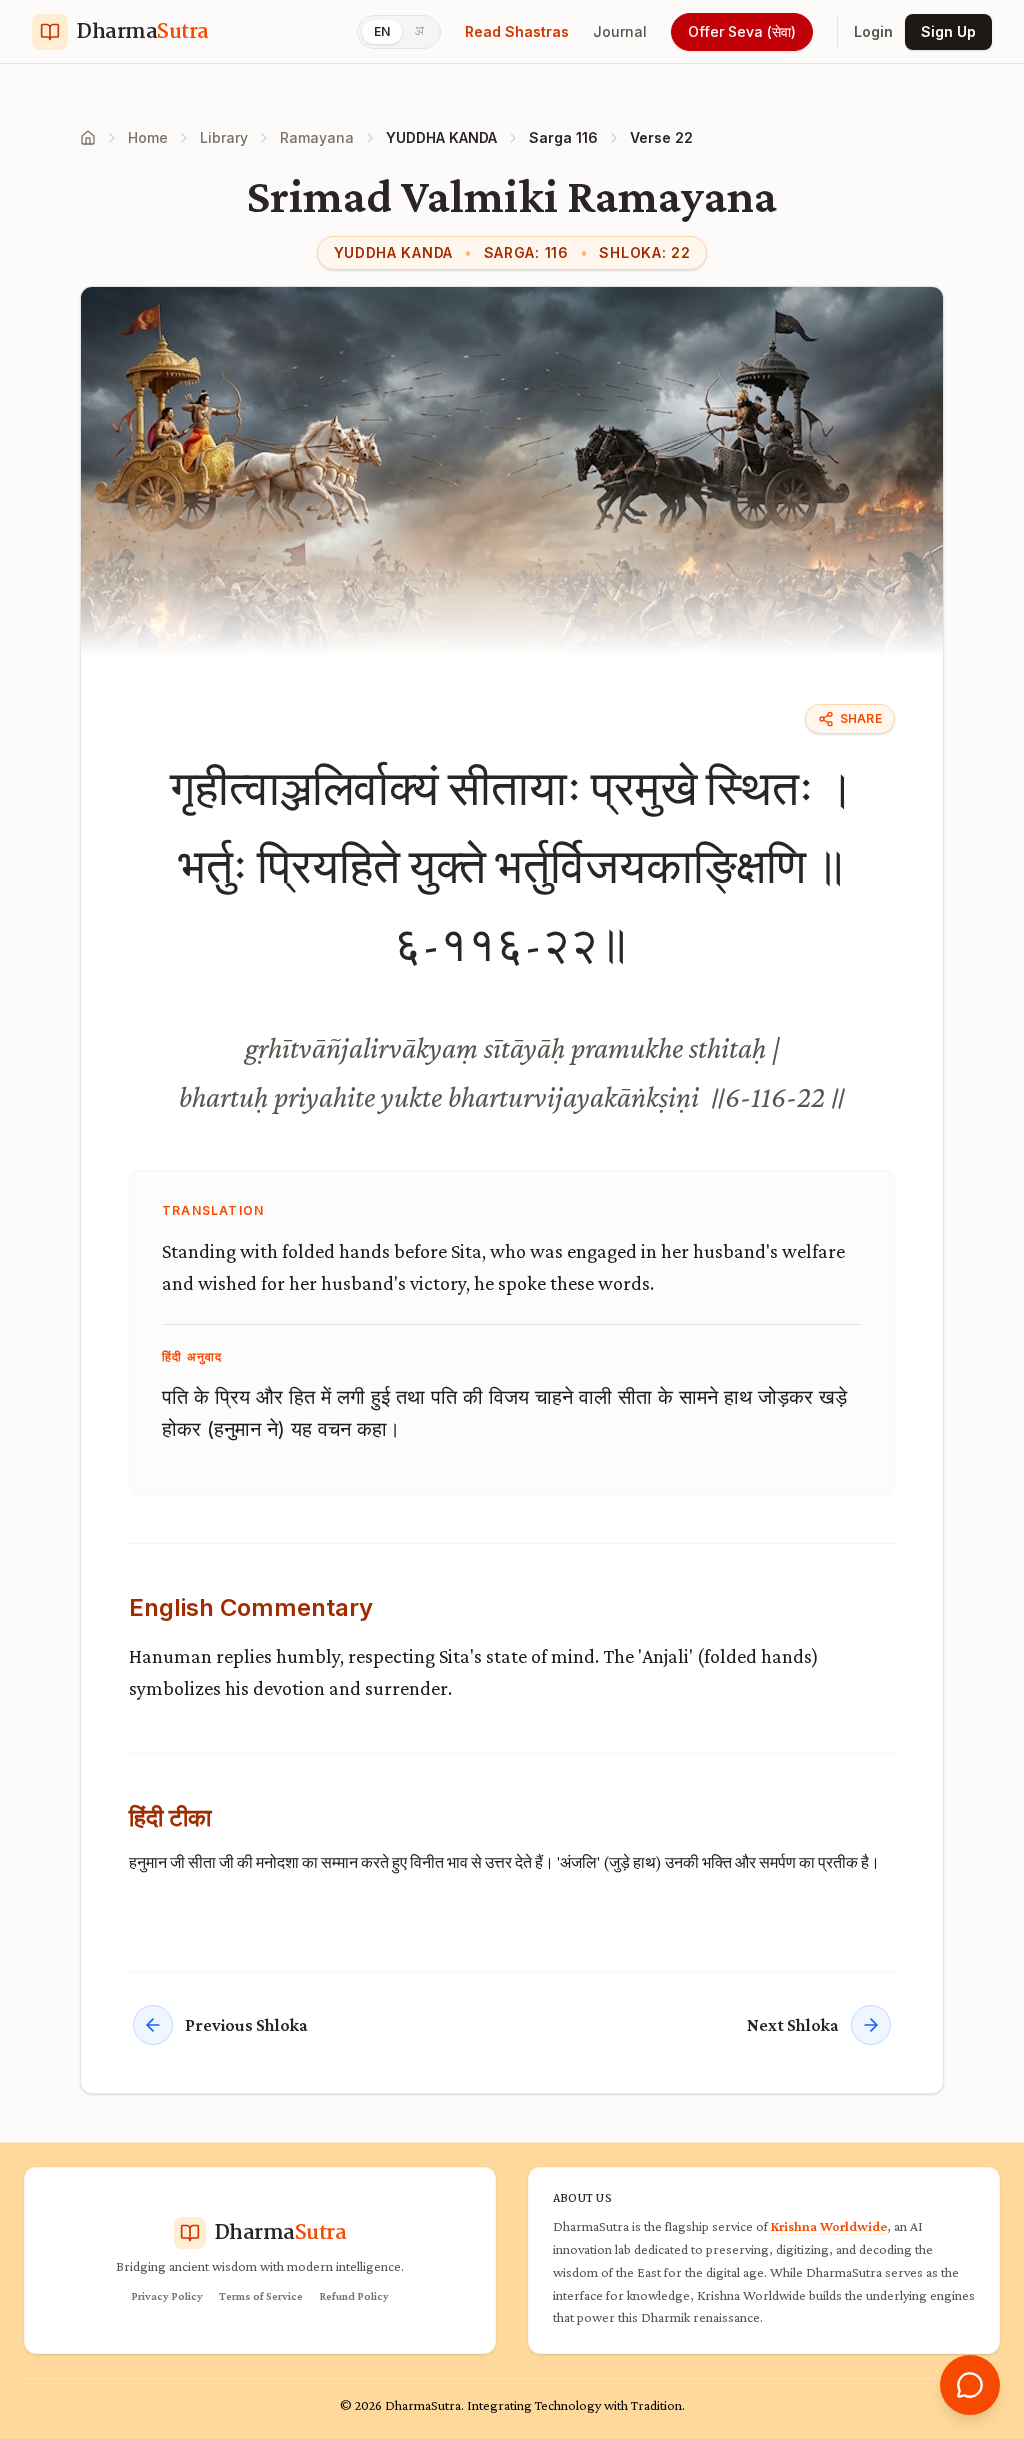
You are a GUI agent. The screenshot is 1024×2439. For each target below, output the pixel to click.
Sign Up (948, 31)
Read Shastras (517, 31)
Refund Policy (354, 2296)
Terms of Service (261, 2296)
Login (873, 31)
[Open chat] (970, 2385)
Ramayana (317, 137)
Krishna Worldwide (829, 2226)
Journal (620, 31)
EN (382, 31)
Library (224, 137)
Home (148, 137)
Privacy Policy (167, 2296)
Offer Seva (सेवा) (742, 31)
